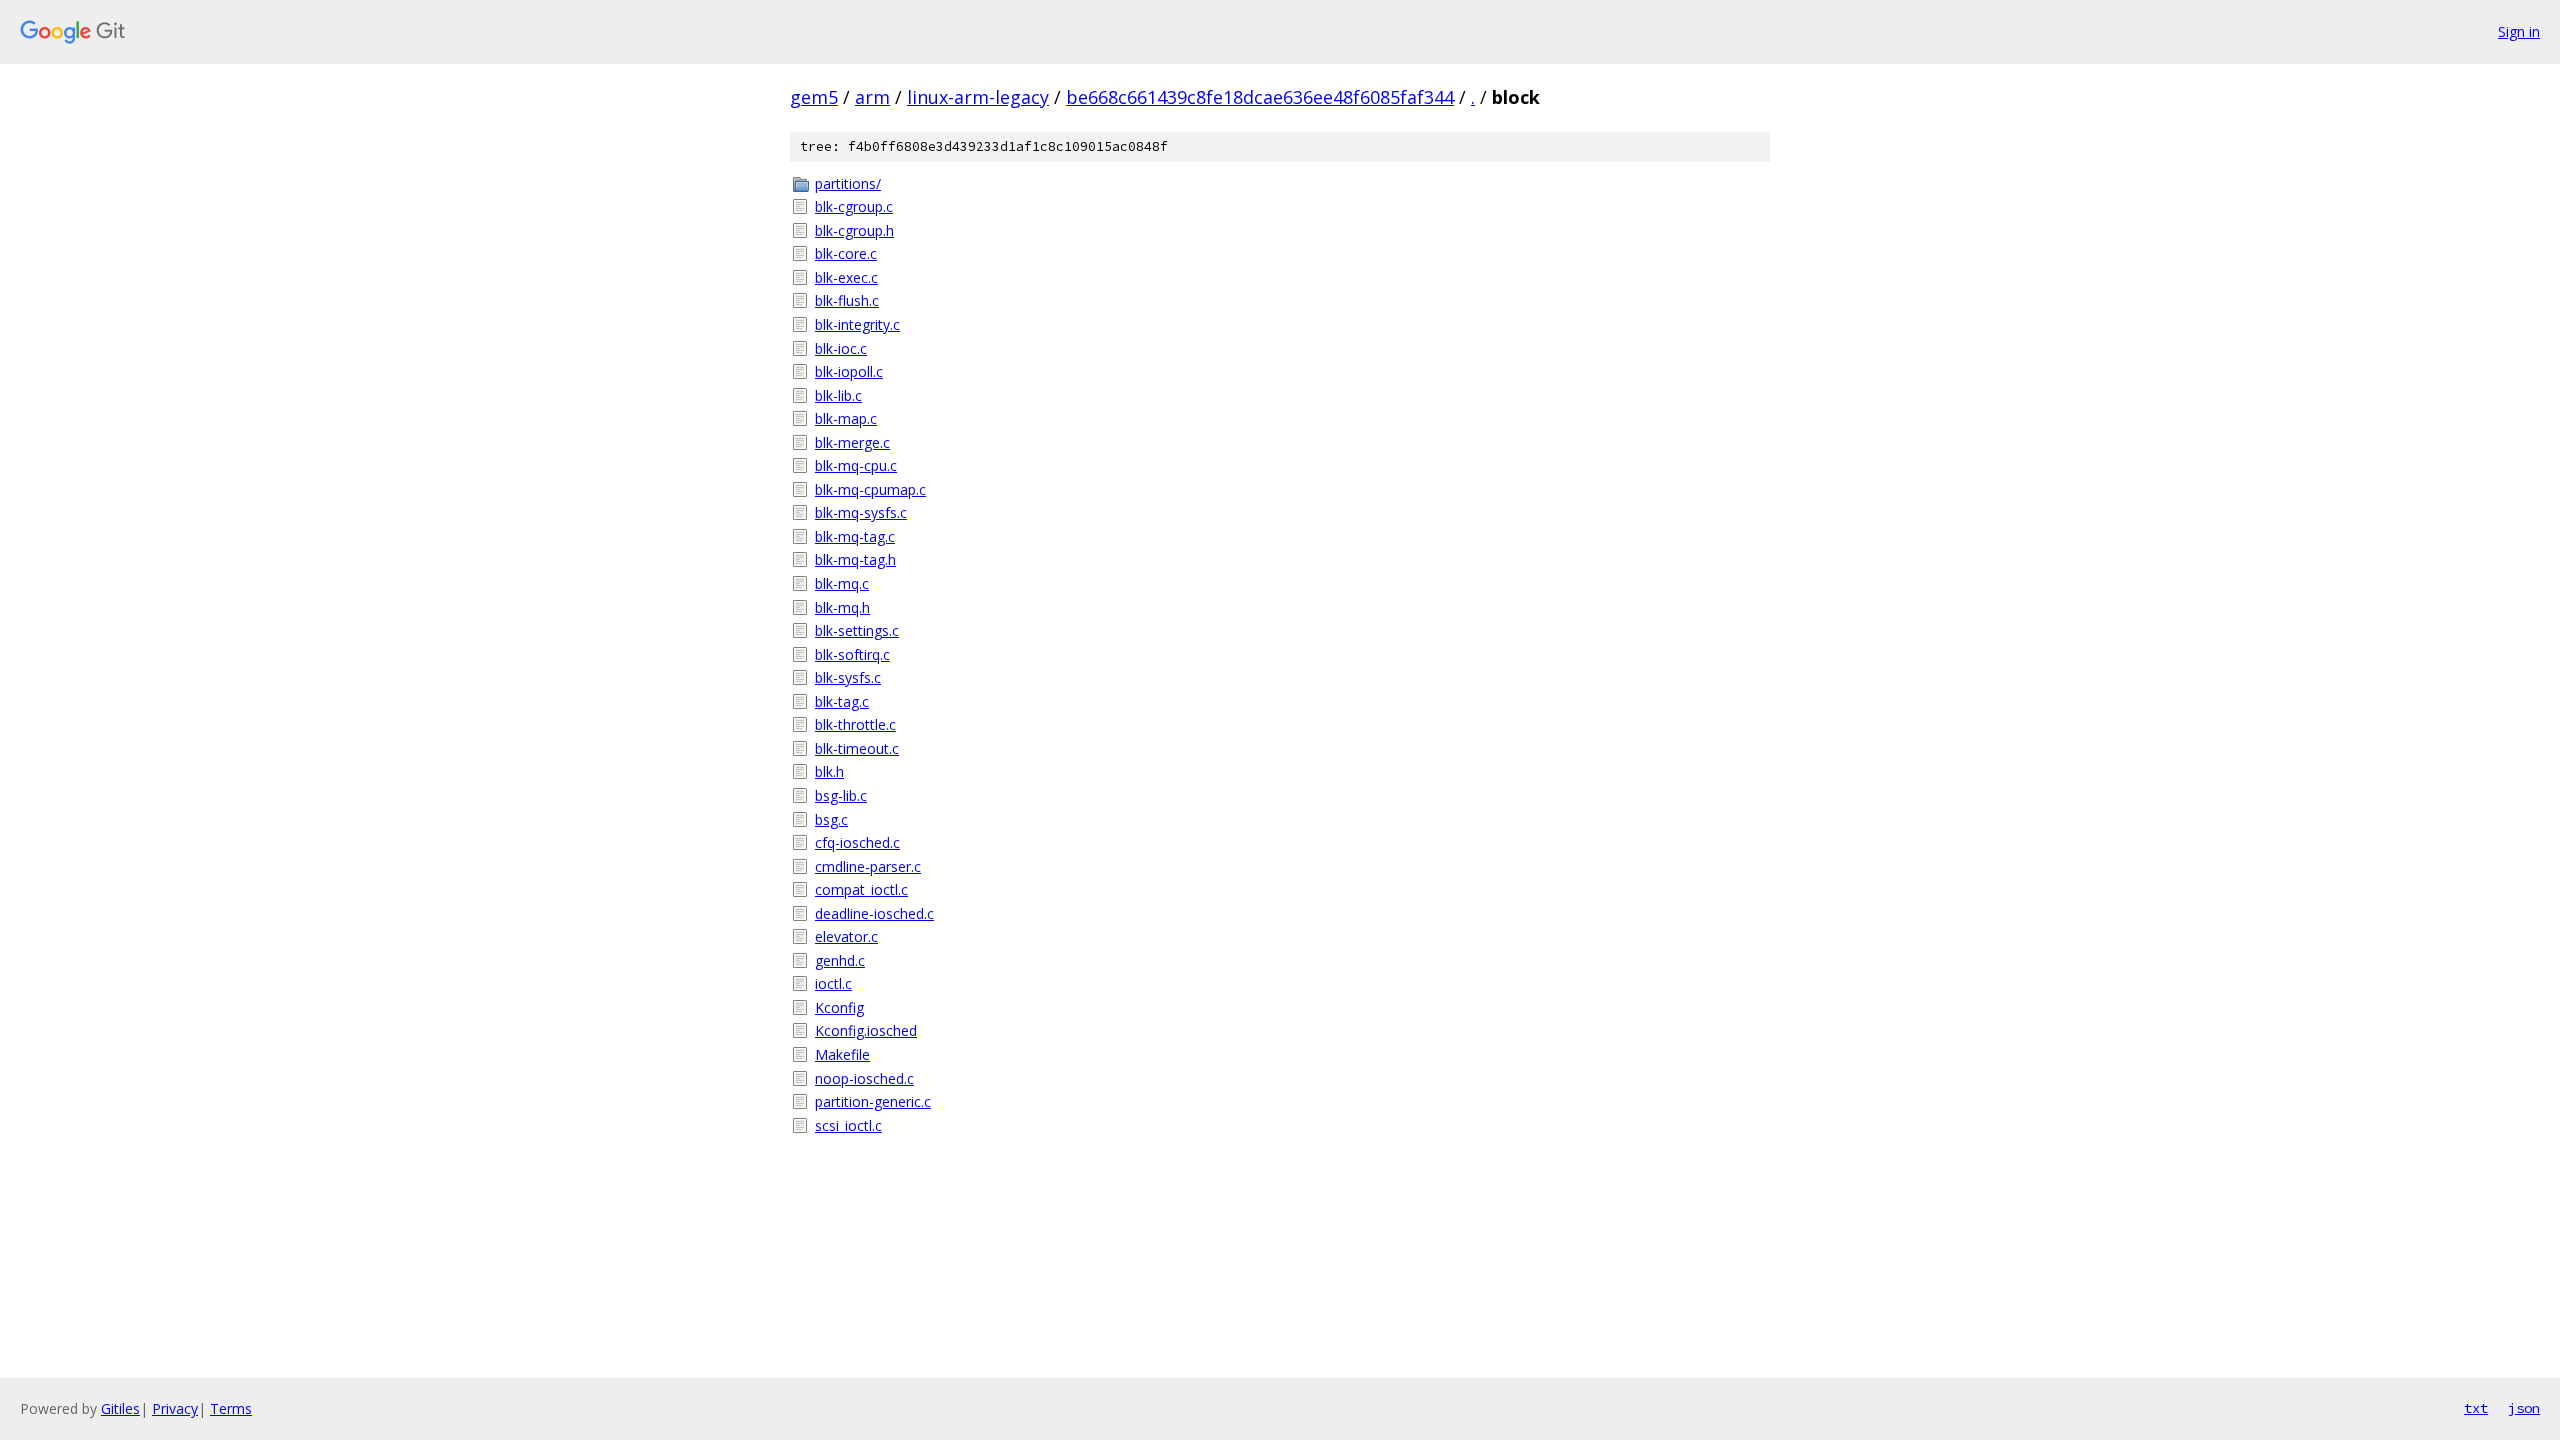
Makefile (842, 1054)
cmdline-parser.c (868, 866)
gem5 (814, 97)
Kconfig (839, 1007)
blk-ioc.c (841, 348)
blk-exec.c (846, 277)
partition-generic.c (873, 1101)
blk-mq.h (842, 607)
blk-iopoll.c (849, 371)
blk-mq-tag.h (855, 559)
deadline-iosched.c (874, 913)
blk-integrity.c (857, 324)
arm (872, 97)
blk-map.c (846, 418)
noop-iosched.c (864, 1078)
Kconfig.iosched (866, 1030)
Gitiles (120, 1408)
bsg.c (831, 819)
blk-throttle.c (855, 724)
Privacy (175, 1408)
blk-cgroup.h (854, 230)
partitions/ (848, 183)
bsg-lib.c (841, 795)
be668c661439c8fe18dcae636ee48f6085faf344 (1260, 97)
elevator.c (846, 936)
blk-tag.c (842, 701)
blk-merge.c (852, 442)
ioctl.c (833, 983)
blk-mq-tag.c (855, 536)
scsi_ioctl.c (848, 1125)
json (2524, 1408)
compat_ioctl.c (861, 889)
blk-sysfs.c (848, 677)
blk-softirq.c (852, 654)
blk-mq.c (842, 583)
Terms (231, 1408)
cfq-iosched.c (857, 842)
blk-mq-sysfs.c (861, 512)
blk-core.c (846, 253)
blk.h (829, 771)
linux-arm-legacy (978, 97)
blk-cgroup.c (854, 206)
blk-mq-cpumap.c (870, 489)
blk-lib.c (838, 395)
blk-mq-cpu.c (856, 465)
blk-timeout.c (857, 748)
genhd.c (840, 960)
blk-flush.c (847, 300)
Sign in (2519, 31)
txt (2476, 1408)
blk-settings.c (857, 630)
